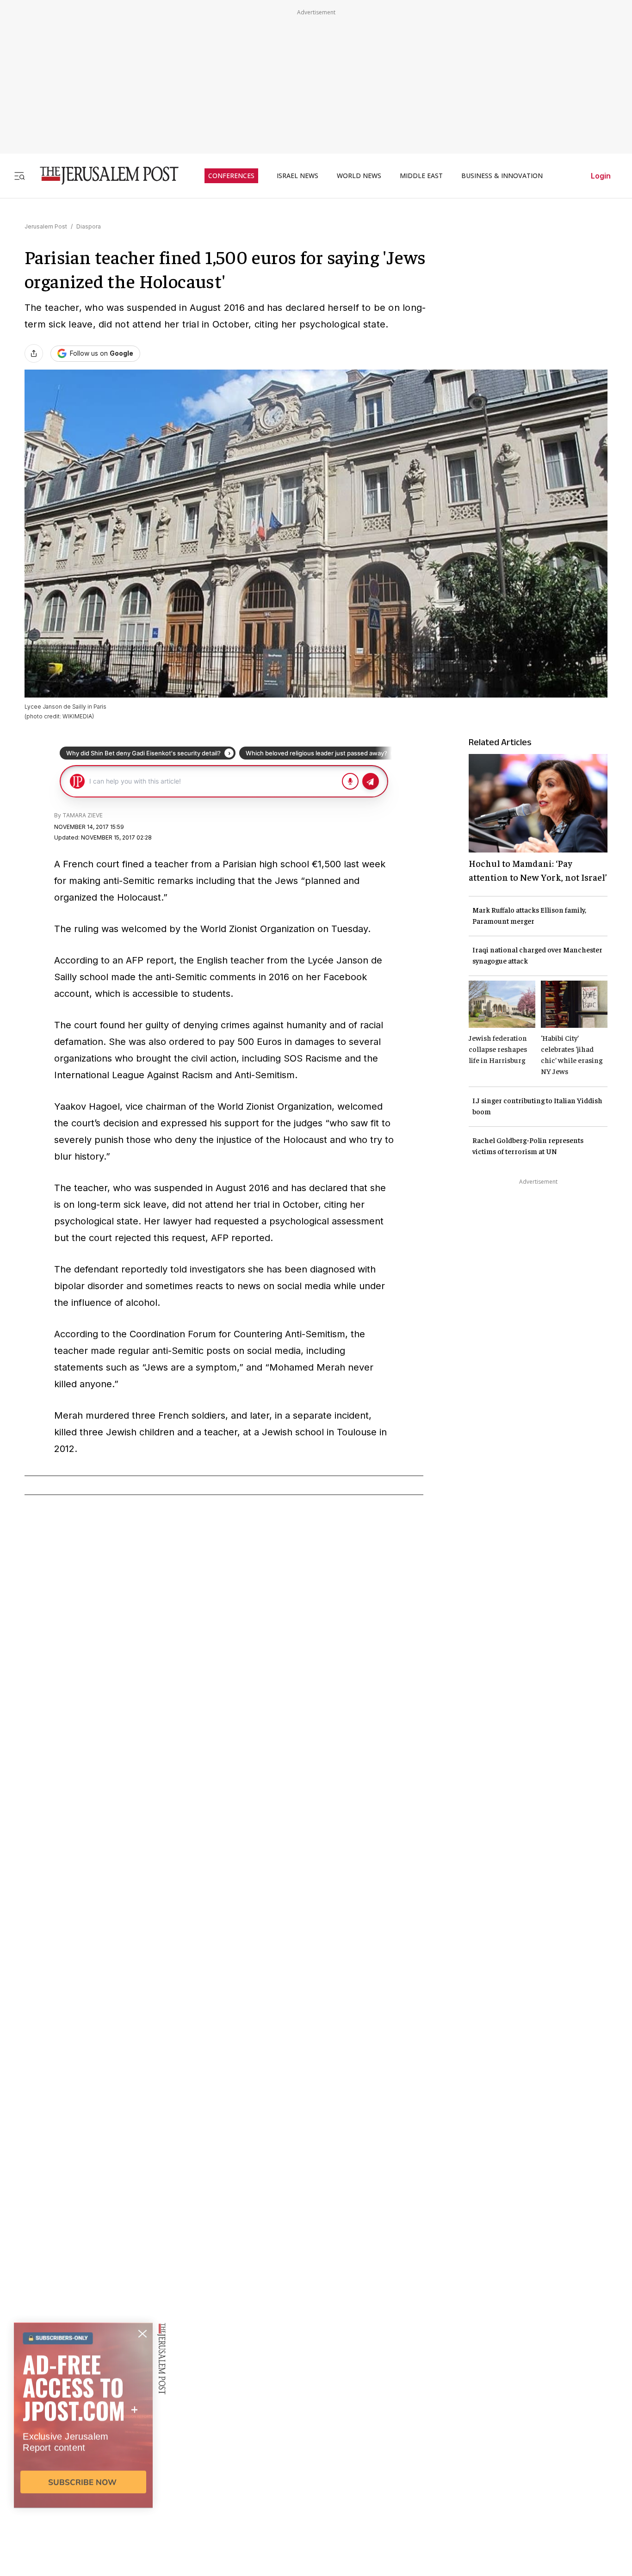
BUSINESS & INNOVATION (502, 176)
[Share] (34, 353)
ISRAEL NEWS (297, 176)
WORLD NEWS (359, 176)
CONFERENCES (231, 176)
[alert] (83, 2470)
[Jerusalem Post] (103, 176)
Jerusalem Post (46, 226)
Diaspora (89, 226)
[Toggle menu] (19, 176)
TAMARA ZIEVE (83, 815)
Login (601, 176)
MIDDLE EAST (421, 176)
